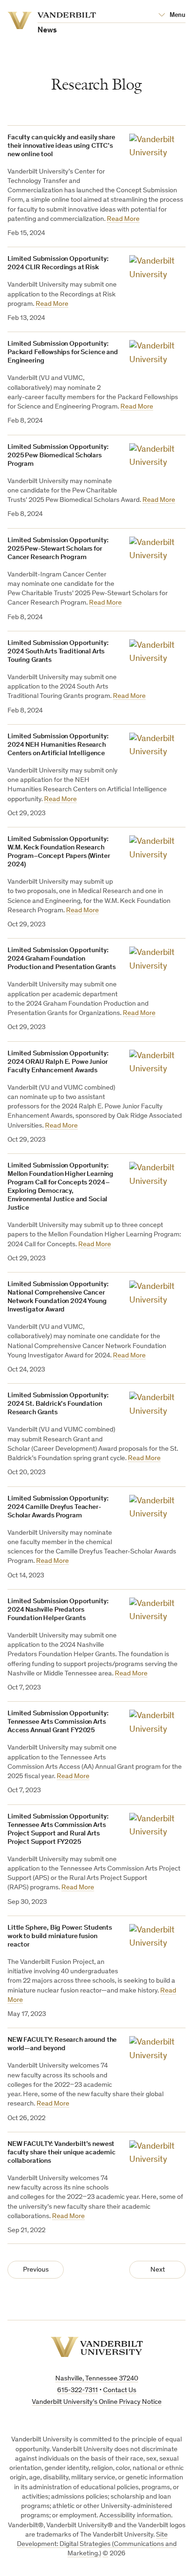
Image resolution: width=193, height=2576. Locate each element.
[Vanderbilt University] (97, 2347)
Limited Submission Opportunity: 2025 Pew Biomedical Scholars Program (58, 456)
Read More (123, 219)
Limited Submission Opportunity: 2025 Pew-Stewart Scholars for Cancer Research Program (58, 549)
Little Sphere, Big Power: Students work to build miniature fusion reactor (60, 1936)
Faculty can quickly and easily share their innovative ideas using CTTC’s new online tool (61, 146)
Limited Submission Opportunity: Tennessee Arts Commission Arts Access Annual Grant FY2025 (58, 1722)
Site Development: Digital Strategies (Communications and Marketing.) (97, 2545)
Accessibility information (135, 2516)
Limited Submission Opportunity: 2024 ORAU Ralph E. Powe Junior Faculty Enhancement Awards (58, 1062)
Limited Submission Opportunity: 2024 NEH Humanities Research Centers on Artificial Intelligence (58, 745)
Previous (36, 2270)
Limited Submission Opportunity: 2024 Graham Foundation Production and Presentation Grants (62, 959)
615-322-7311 (78, 2390)
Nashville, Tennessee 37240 (97, 2379)
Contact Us (120, 2390)
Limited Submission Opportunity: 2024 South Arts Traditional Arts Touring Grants (58, 652)
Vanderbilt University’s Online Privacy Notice (97, 2402)
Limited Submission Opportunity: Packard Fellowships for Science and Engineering (63, 352)
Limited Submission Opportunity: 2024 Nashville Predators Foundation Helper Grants (58, 1610)
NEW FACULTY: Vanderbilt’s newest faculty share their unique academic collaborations (62, 2153)
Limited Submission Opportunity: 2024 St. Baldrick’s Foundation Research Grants (58, 1404)
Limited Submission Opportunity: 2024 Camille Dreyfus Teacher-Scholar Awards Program (58, 1507)
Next (158, 2270)
